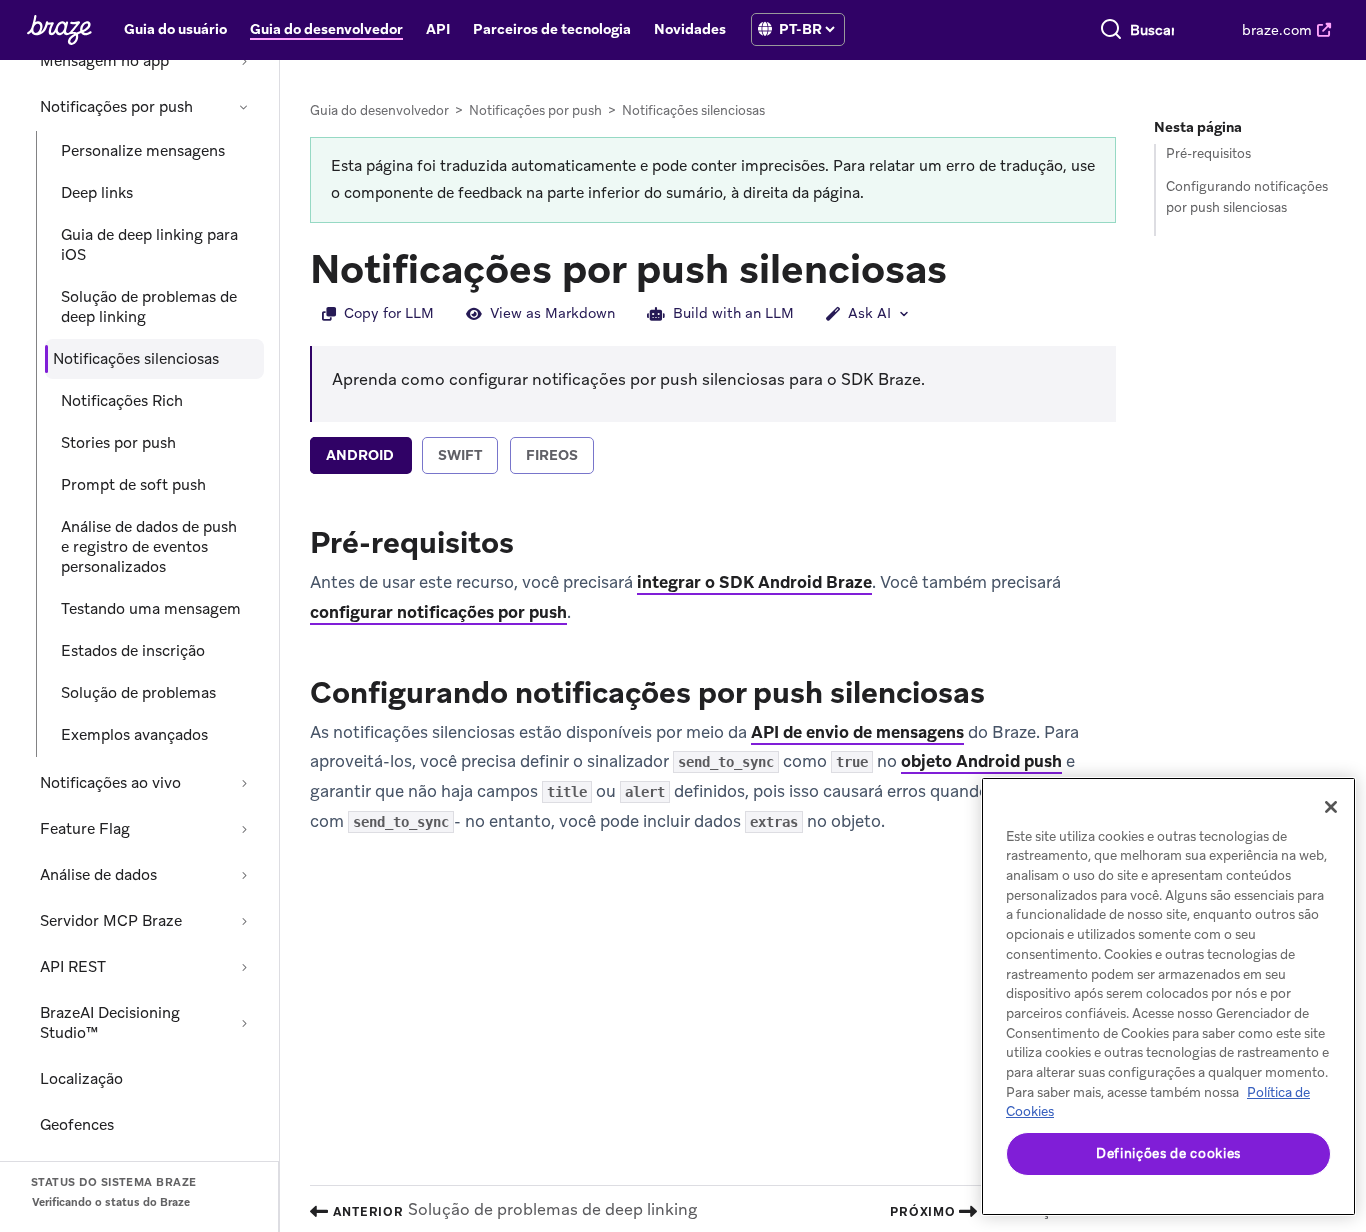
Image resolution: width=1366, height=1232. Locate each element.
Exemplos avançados (134, 735)
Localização (81, 1079)
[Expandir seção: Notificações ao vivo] (244, 783)
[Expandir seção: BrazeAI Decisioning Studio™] (244, 1023)
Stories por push (118, 443)
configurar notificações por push (438, 612)
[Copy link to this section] (967, 267)
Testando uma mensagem (151, 609)
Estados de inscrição (133, 651)
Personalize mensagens (143, 151)
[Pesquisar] (1111, 30)
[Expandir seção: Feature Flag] (244, 829)
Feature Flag (85, 829)
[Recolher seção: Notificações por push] (244, 107)
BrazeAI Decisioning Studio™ (110, 1023)
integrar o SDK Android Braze (754, 582)
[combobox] (1152, 30)
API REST (73, 967)
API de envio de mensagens (857, 732)
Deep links (97, 193)
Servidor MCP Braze (111, 921)
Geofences (77, 1125)
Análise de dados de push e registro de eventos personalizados (149, 547)
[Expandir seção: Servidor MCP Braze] (244, 921)
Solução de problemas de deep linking (149, 307)
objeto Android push (981, 761)
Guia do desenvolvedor (379, 110)
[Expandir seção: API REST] (244, 967)
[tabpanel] (713, 677)
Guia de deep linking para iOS (149, 245)
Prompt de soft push (133, 485)
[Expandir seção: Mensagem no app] (244, 61)
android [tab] (360, 455)
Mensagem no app (104, 61)
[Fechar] (1331, 807)
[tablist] (713, 457)
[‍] (765, 29)
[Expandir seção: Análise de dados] (244, 875)
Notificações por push (116, 107)
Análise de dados (98, 875)
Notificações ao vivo (110, 783)
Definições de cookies (1168, 1153)
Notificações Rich (122, 401)
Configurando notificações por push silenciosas (1247, 197)
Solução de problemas (138, 693)
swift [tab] (460, 455)
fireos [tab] (552, 455)
